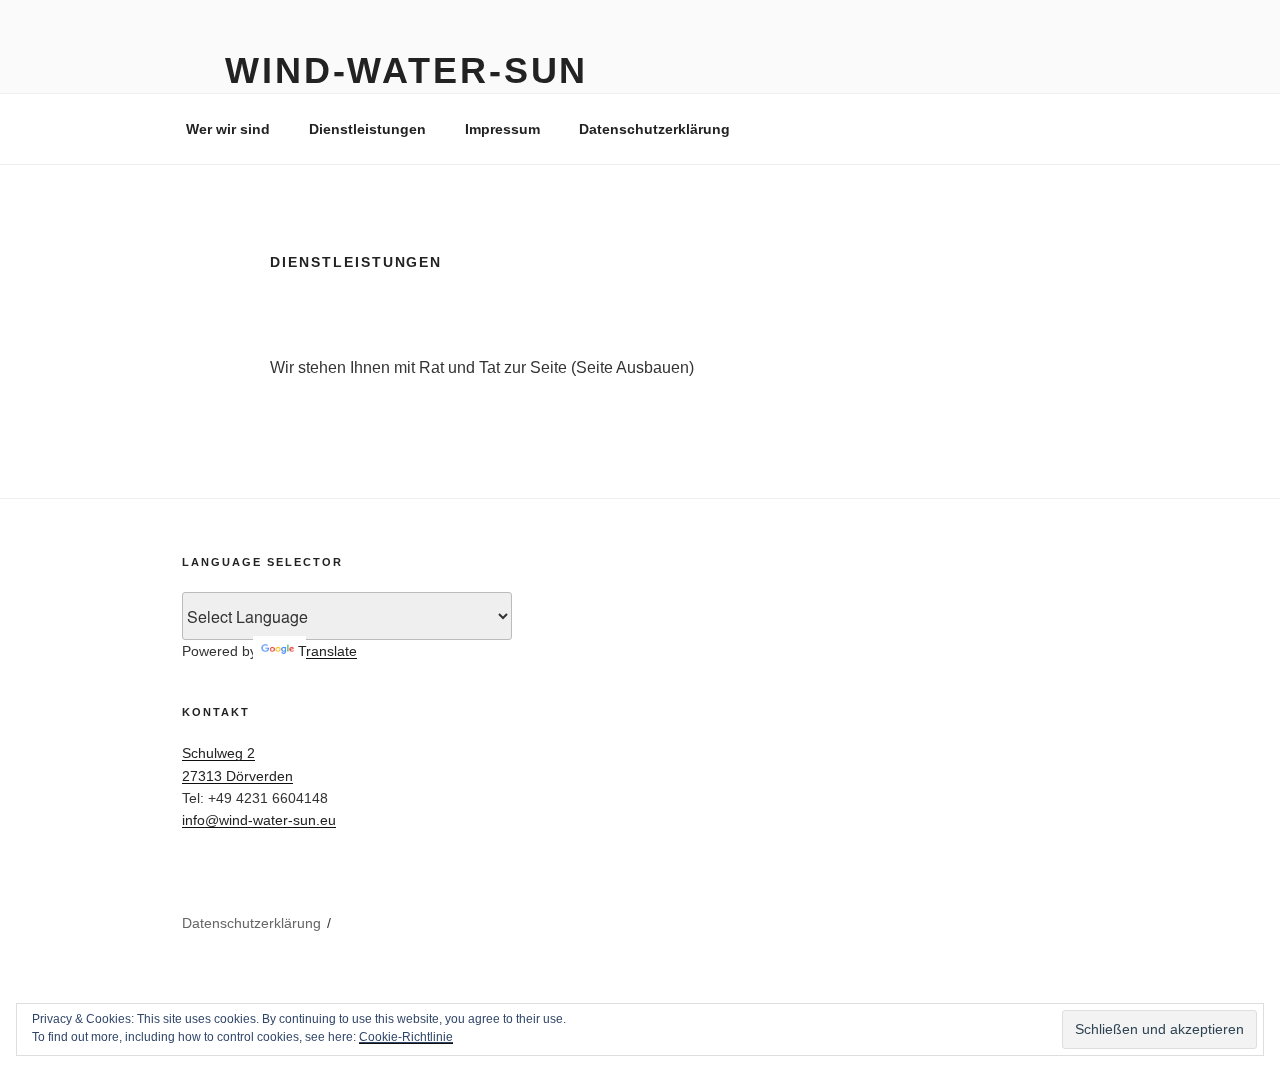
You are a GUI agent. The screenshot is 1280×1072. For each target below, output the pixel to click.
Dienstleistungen (367, 129)
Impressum (502, 129)
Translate (327, 651)
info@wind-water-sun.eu (259, 820)
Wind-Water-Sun (406, 70)
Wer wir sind (228, 129)
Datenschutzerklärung (654, 129)
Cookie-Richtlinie (406, 1037)
